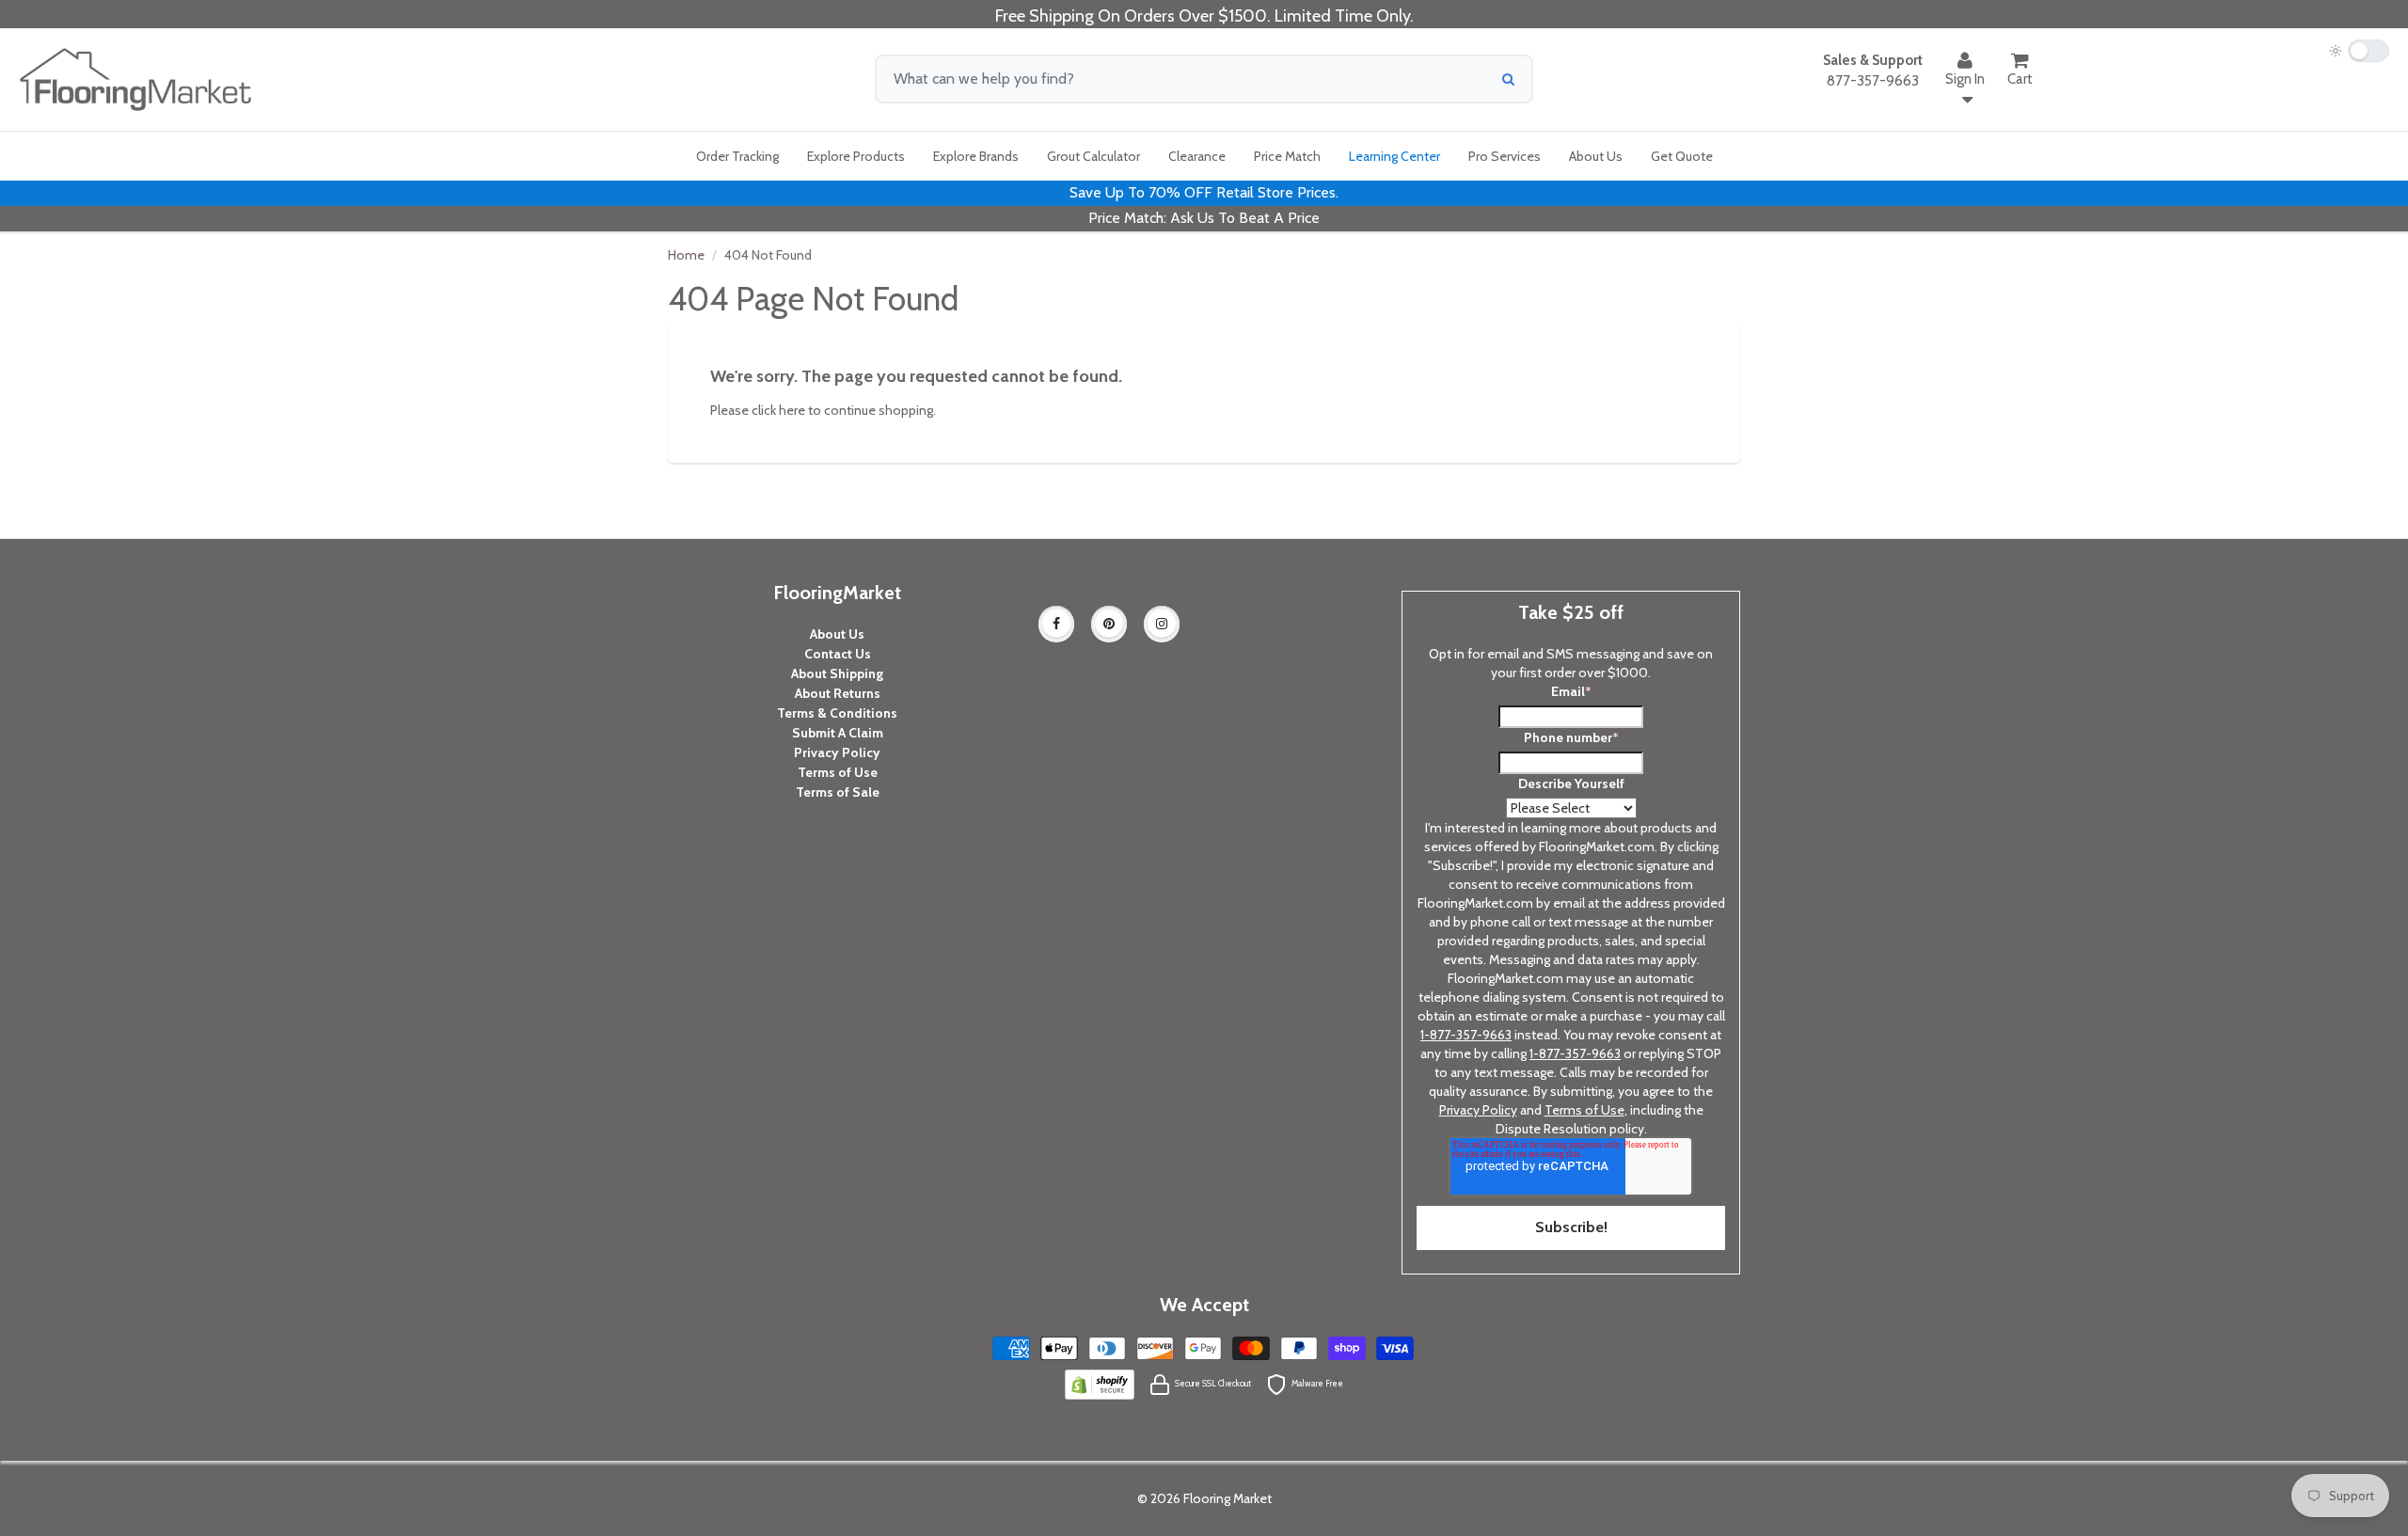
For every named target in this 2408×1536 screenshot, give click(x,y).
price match (1287, 156)
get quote (1682, 156)
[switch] (2359, 51)
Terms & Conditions (837, 713)
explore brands (976, 156)
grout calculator (1093, 156)
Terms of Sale (838, 792)
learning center (1394, 156)
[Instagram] (1162, 624)
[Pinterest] (1109, 624)
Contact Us (838, 654)
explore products (856, 156)
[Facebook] (1056, 624)
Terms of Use (838, 772)
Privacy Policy (837, 752)
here (792, 410)
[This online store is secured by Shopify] (1100, 1383)
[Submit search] (1508, 79)
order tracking (737, 156)
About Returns (838, 693)
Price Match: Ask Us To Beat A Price (1204, 218)
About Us (837, 634)
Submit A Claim (838, 733)
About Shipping (837, 673)
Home (686, 255)
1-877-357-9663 (1466, 1035)
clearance (1197, 156)
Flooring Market (1228, 1498)
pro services (1505, 156)
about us (1596, 156)
